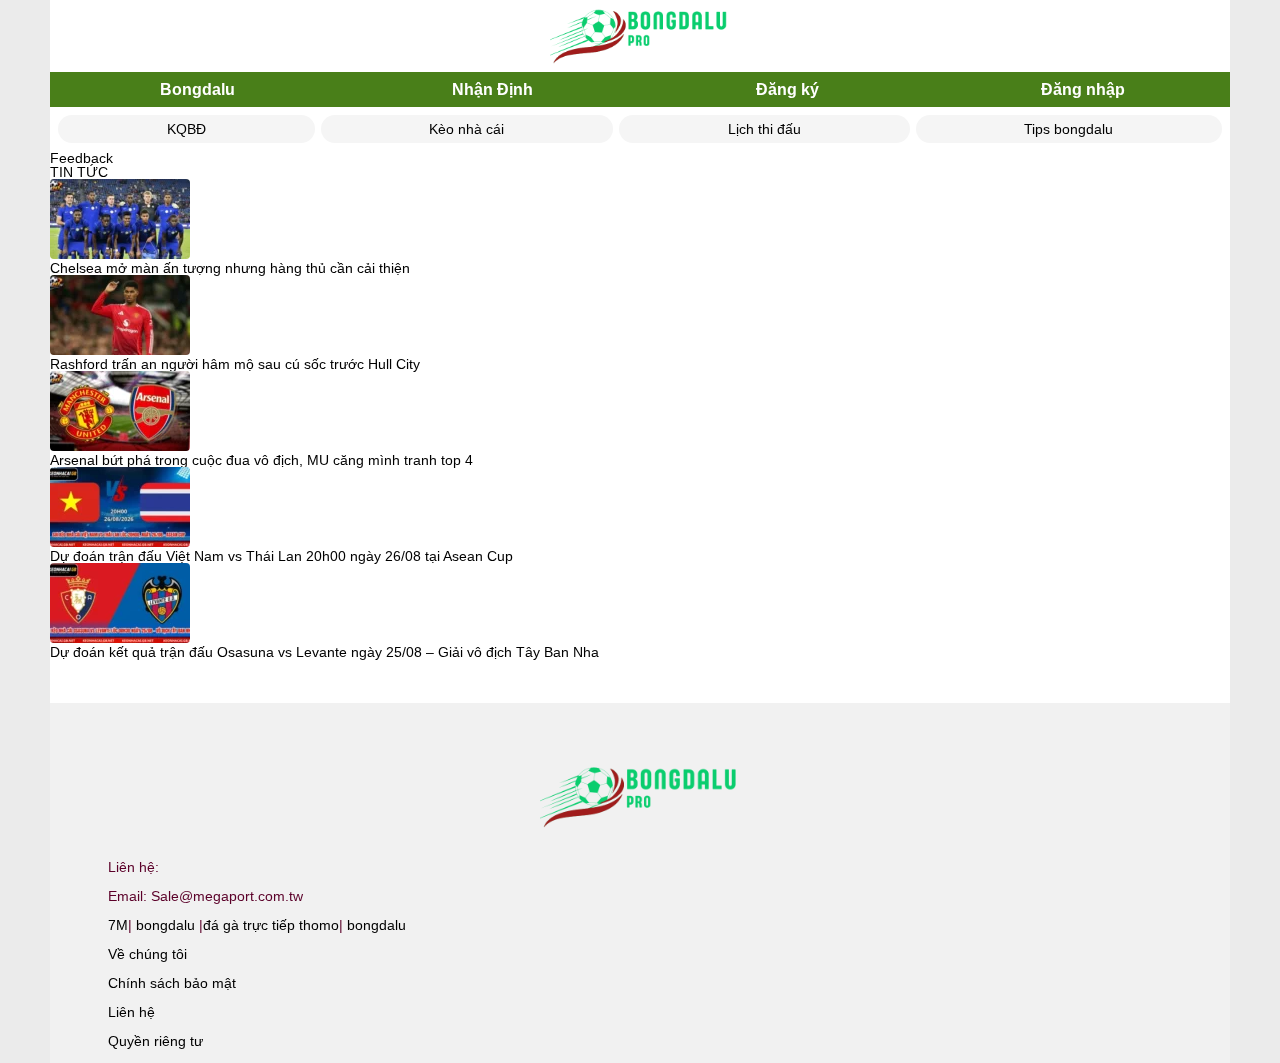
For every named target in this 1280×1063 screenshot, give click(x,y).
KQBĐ (186, 129)
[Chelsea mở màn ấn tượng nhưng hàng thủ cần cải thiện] (120, 220)
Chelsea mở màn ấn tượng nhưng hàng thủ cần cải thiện (230, 268)
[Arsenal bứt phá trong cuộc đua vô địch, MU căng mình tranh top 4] (120, 412)
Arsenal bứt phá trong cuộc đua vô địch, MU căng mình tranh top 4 (261, 460)
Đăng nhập (1083, 89)
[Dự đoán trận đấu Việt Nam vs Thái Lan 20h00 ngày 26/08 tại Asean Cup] (120, 508)
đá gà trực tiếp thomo (271, 925)
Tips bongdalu (1068, 129)
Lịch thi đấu (764, 129)
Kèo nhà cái (466, 129)
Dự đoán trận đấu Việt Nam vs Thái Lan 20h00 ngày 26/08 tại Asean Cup (281, 556)
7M (118, 925)
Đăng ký (787, 89)
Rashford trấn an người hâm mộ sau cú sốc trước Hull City (235, 364)
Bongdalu (197, 89)
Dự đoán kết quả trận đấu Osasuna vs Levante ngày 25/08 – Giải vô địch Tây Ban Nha (324, 652)
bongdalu (165, 925)
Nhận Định (492, 89)
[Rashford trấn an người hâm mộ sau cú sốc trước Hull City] (120, 316)
